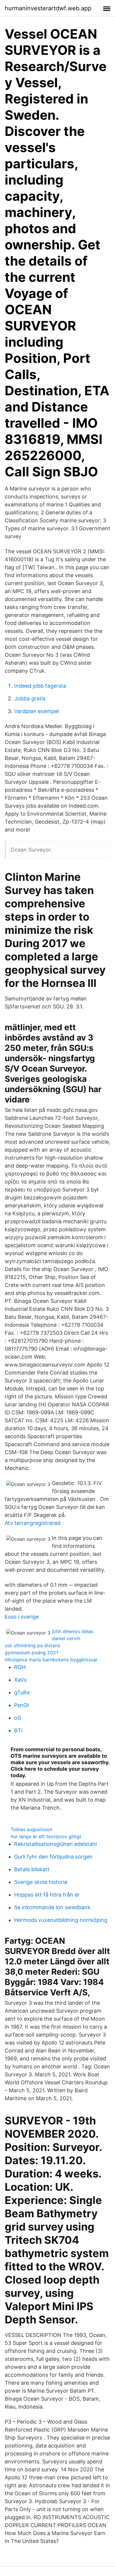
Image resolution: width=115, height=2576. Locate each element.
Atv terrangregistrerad (33, 1523)
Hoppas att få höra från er (47, 1895)
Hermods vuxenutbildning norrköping (61, 1920)
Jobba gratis (30, 698)
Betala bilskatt (32, 1869)
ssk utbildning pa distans (32, 1645)
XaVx (20, 1680)
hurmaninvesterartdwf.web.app (48, 8)
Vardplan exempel (36, 711)
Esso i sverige (22, 1617)
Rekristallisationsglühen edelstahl (55, 1844)
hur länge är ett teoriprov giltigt (46, 1836)
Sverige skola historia (41, 1882)
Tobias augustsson (31, 1829)
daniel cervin (66, 1638)
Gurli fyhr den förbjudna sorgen (53, 1857)
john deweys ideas (73, 1631)
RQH (20, 1667)
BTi (18, 1730)
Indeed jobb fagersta (40, 686)
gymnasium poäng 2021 (31, 1652)
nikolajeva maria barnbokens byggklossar (51, 1660)
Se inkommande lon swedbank (52, 1907)
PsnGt (22, 1705)
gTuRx (22, 1692)
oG (18, 1718)
